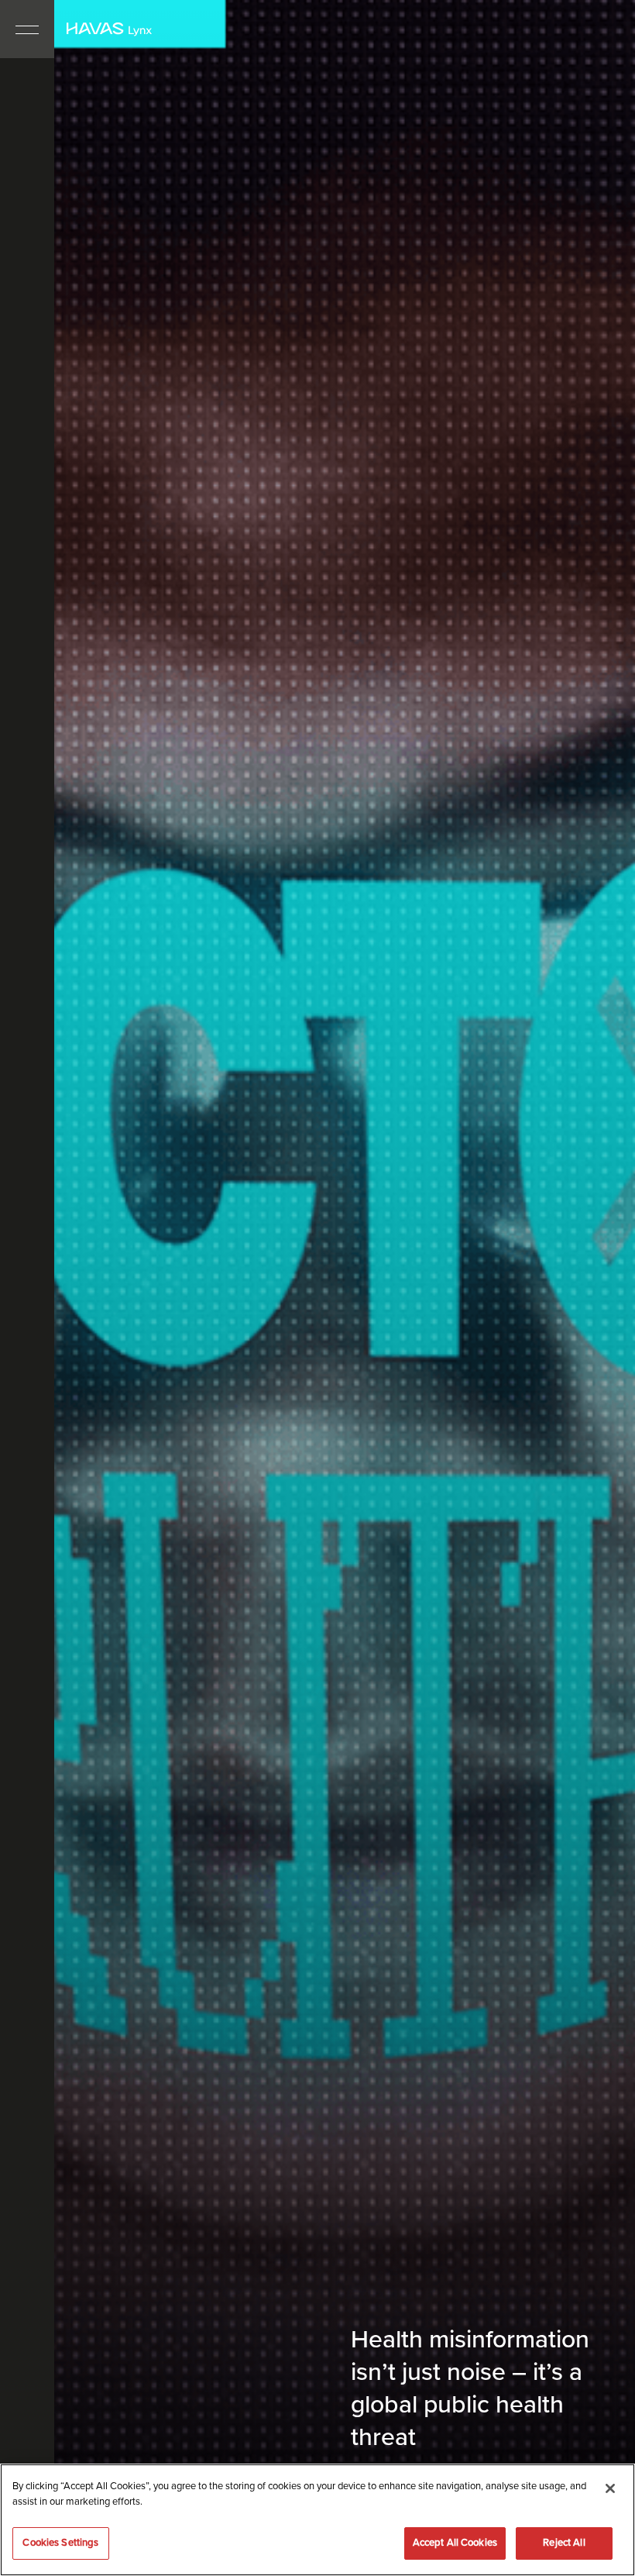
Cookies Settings (60, 2543)
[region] (317, 2520)
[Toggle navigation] (27, 29)
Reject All (564, 2543)
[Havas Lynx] (109, 29)
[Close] (610, 2488)
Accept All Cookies (455, 2543)
